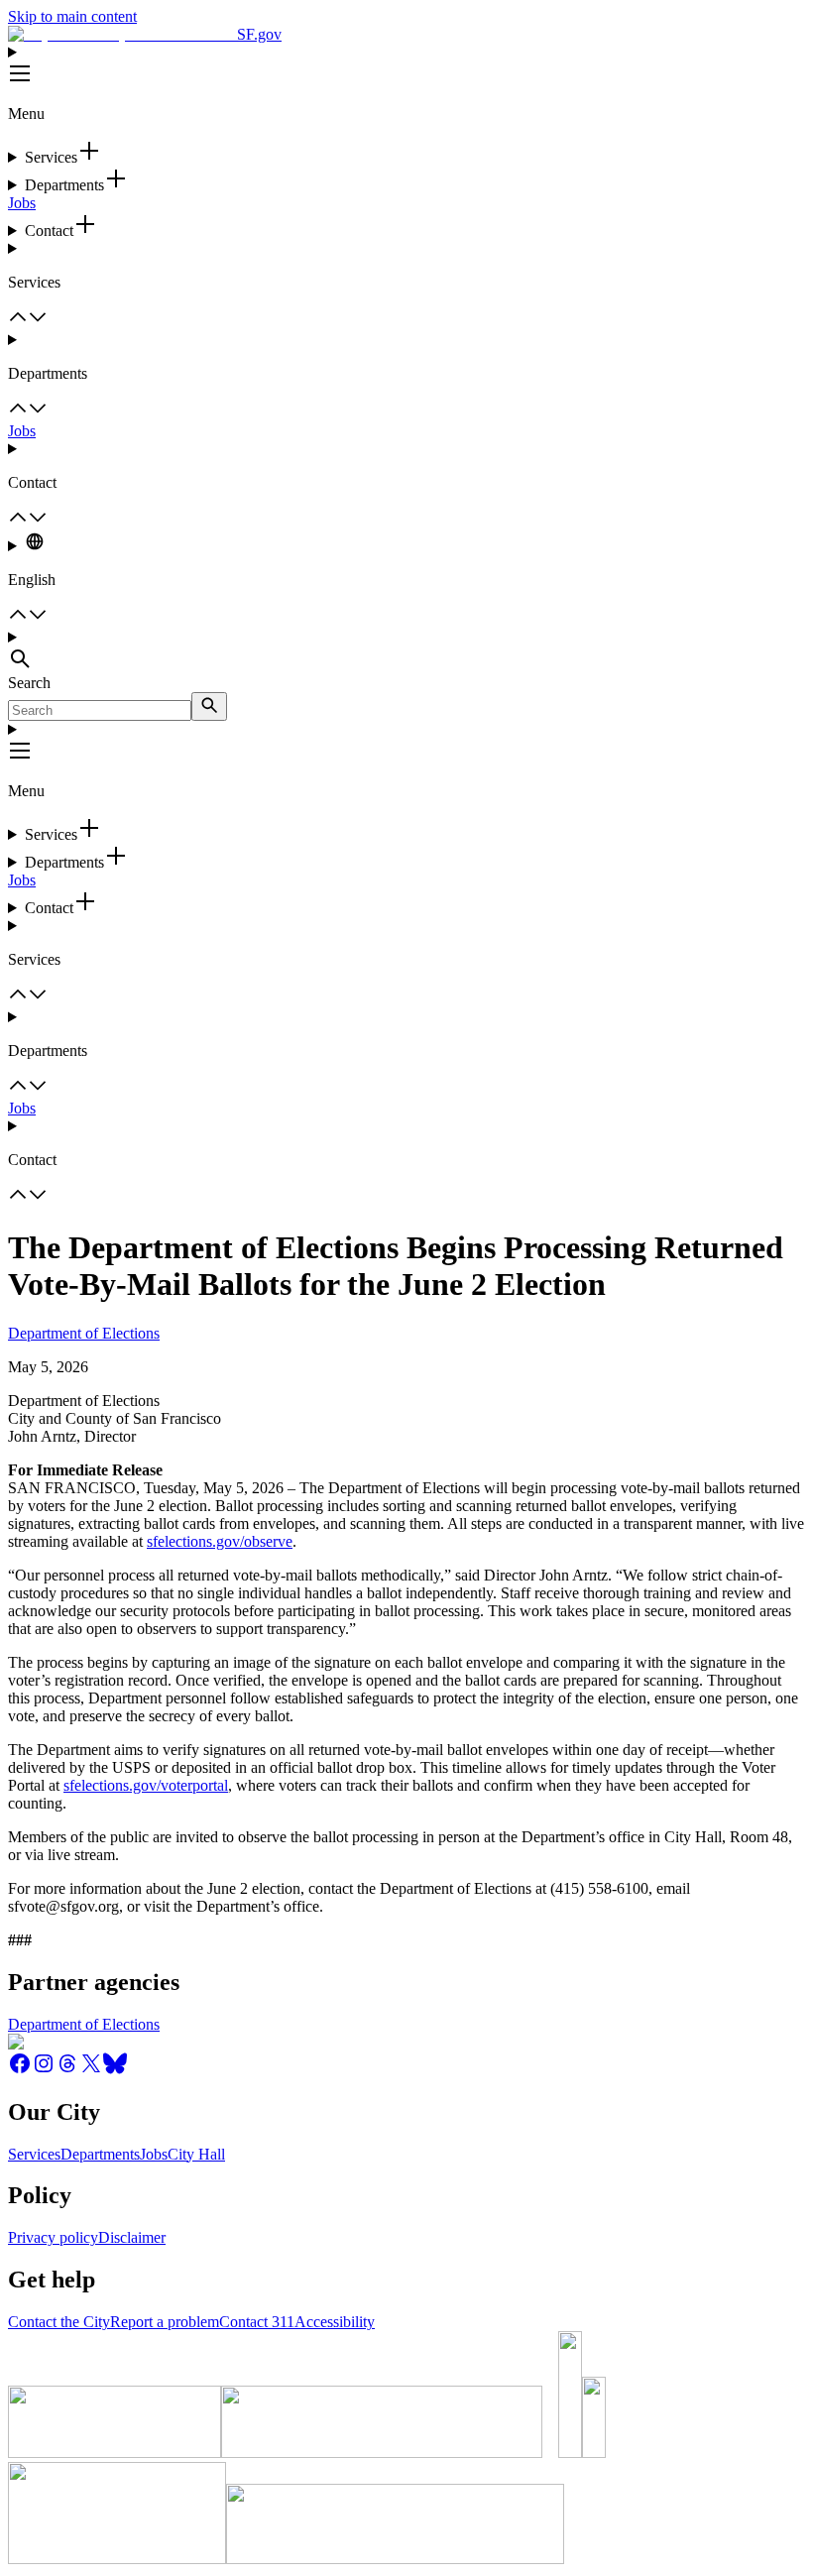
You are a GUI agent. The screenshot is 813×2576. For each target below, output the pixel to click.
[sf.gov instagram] (44, 2070)
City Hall (196, 2154)
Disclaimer (132, 2237)
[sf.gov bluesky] (115, 2070)
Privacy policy (53, 2237)
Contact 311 (257, 2322)
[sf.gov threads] (67, 2070)
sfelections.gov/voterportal (146, 1785)
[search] (209, 706)
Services (34, 2154)
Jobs (22, 203)
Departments (100, 2154)
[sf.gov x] (91, 2070)
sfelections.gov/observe (220, 1541)
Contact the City (59, 2322)
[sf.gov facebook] (20, 2070)
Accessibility (335, 2322)
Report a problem (165, 2322)
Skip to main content (72, 16)
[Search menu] (406, 651)
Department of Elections (84, 1333)
